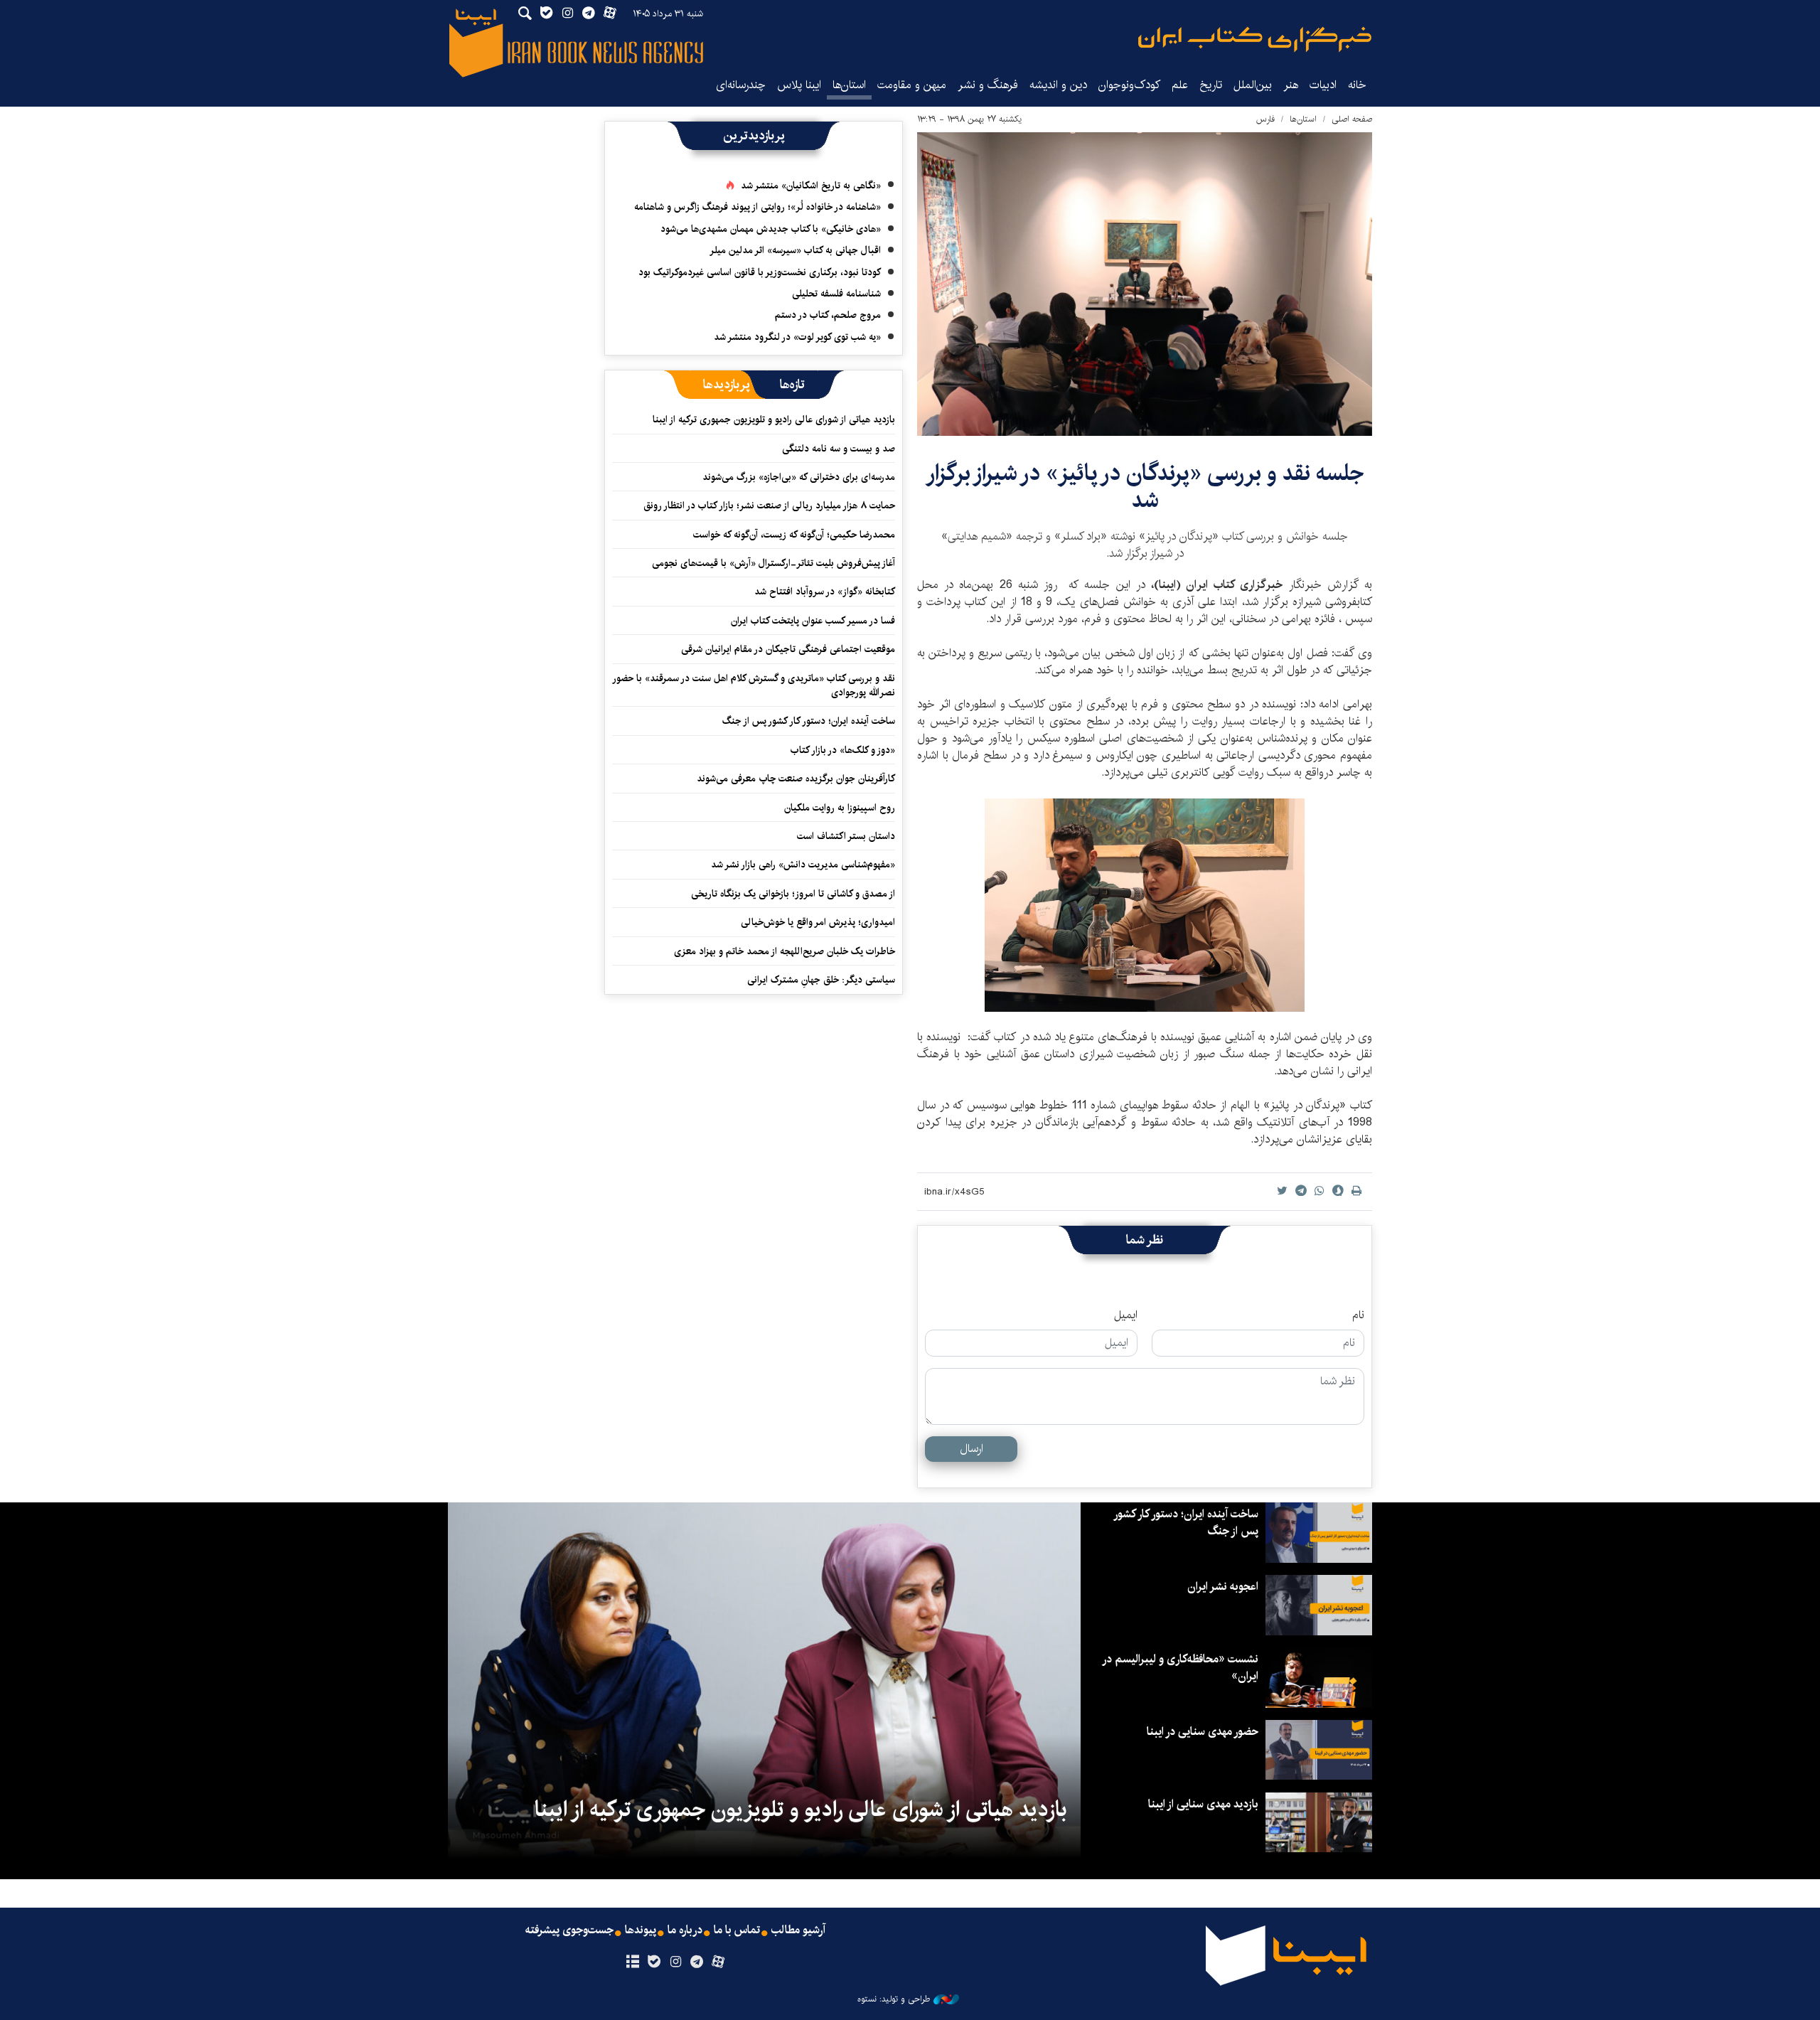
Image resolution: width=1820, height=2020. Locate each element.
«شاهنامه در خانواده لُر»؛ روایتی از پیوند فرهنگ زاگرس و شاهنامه (758, 207)
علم (1180, 85)
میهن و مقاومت (912, 85)
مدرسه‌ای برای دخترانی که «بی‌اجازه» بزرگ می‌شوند (799, 477)
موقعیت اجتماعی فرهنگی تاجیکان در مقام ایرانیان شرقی (788, 649)
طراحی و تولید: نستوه (894, 1999)
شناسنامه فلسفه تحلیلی (836, 294)
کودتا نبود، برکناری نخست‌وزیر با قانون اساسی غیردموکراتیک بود (760, 272)
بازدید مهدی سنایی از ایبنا (1203, 1804)
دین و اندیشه (1058, 85)
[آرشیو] (632, 1962)
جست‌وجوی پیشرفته (569, 1930)
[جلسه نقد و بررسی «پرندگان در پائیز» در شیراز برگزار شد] (1145, 284)
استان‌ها (849, 85)
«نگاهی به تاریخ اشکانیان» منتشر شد (811, 186)
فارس (1265, 119)
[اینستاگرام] (675, 1962)
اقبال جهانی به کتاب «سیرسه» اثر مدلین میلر (795, 250)
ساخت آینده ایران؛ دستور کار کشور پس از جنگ (809, 721)
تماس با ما (737, 1930)
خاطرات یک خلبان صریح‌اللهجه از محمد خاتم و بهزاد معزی (785, 951)
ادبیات (1323, 85)
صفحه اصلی (1352, 119)
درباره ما (685, 1930)
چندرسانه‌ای (741, 85)
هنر (1291, 85)
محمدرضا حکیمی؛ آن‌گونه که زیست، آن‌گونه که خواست (794, 535)
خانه (1357, 85)
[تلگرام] (697, 1962)
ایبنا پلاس (799, 85)
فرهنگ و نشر (988, 85)
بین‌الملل (1253, 85)
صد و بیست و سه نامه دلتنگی (839, 449)
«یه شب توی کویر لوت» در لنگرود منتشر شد (797, 337)
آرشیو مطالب (798, 1930)
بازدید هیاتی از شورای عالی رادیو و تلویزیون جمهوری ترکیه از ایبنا (774, 420)
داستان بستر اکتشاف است (846, 836)
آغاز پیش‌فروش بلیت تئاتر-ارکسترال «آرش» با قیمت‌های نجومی (773, 563)
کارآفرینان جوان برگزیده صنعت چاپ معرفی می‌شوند (796, 779)
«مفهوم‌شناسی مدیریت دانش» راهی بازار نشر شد (803, 865)
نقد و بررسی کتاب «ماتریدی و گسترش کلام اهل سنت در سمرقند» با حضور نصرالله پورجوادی (754, 685)
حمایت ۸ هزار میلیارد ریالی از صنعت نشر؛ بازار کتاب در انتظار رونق (769, 506)
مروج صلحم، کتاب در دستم (828, 315)
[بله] (654, 1962)
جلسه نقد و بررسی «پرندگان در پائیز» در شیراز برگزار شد (1145, 487)
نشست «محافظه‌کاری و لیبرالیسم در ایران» (1181, 1668)
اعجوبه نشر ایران (1223, 1587)
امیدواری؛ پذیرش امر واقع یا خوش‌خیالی (818, 922)
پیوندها (641, 1930)
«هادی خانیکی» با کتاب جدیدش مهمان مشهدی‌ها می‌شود (771, 229)
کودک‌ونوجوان (1129, 85)
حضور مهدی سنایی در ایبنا (1203, 1732)
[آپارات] (718, 1962)
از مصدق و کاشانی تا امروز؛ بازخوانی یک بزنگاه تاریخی (793, 894)
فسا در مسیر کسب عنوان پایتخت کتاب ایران (813, 621)
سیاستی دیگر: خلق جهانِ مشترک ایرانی (821, 980)
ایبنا (1255, 39)
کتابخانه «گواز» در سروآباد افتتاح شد (825, 592)
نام (1358, 1315)
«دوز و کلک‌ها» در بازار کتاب (843, 750)
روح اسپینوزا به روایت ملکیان (840, 808)
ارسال (971, 1449)
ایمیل (1126, 1315)
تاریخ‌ (1211, 85)
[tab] (792, 385)
